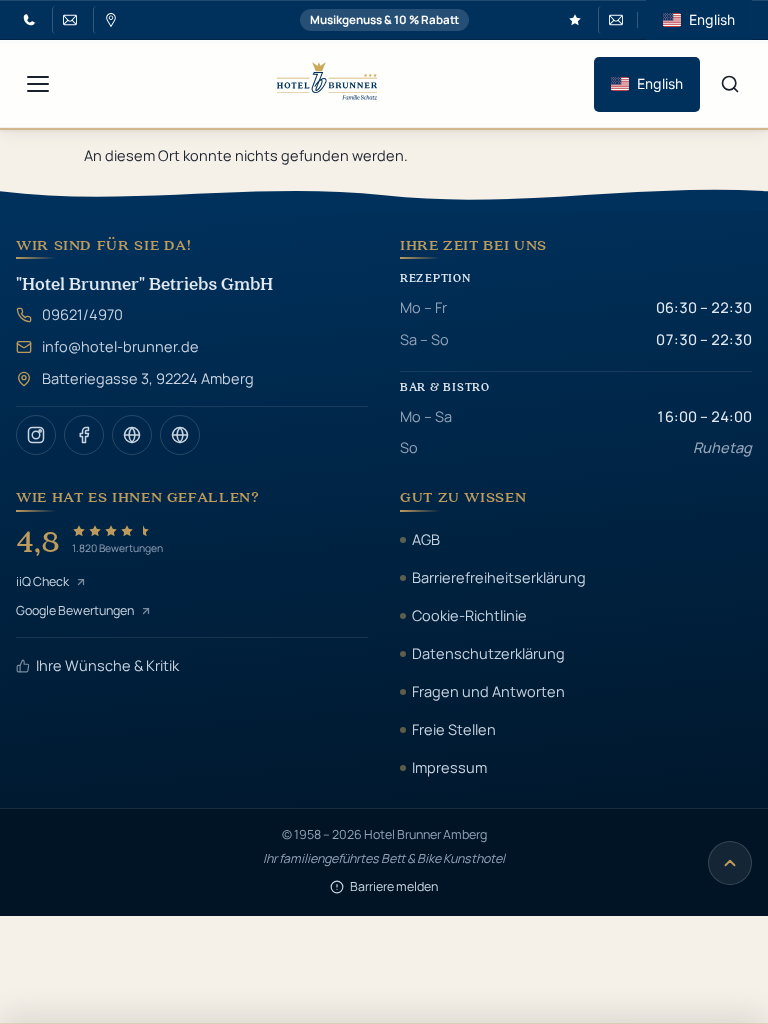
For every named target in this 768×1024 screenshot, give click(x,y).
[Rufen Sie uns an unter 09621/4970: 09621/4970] (29, 20)
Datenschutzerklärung (488, 653)
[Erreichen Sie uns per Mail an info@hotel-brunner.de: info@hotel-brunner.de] (67, 20)
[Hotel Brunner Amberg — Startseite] (327, 83)
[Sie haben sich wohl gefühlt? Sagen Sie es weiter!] (575, 20)
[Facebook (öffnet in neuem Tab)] (84, 435)
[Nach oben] (730, 863)
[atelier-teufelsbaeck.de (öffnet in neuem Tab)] (132, 435)
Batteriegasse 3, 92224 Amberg (148, 378)
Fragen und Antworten (488, 691)
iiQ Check (42, 581)
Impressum (449, 767)
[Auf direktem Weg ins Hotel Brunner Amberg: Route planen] (108, 20)
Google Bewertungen (75, 610)
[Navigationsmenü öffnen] (38, 84)
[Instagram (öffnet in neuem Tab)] (36, 435)
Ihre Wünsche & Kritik (107, 665)
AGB (426, 539)
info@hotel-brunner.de (120, 346)
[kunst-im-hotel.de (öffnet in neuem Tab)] (180, 435)
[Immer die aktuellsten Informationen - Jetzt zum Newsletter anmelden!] (613, 20)
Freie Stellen (454, 729)
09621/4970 (82, 314)
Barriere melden (394, 886)
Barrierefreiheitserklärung (499, 577)
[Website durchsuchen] (730, 84)
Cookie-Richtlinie (469, 615)
